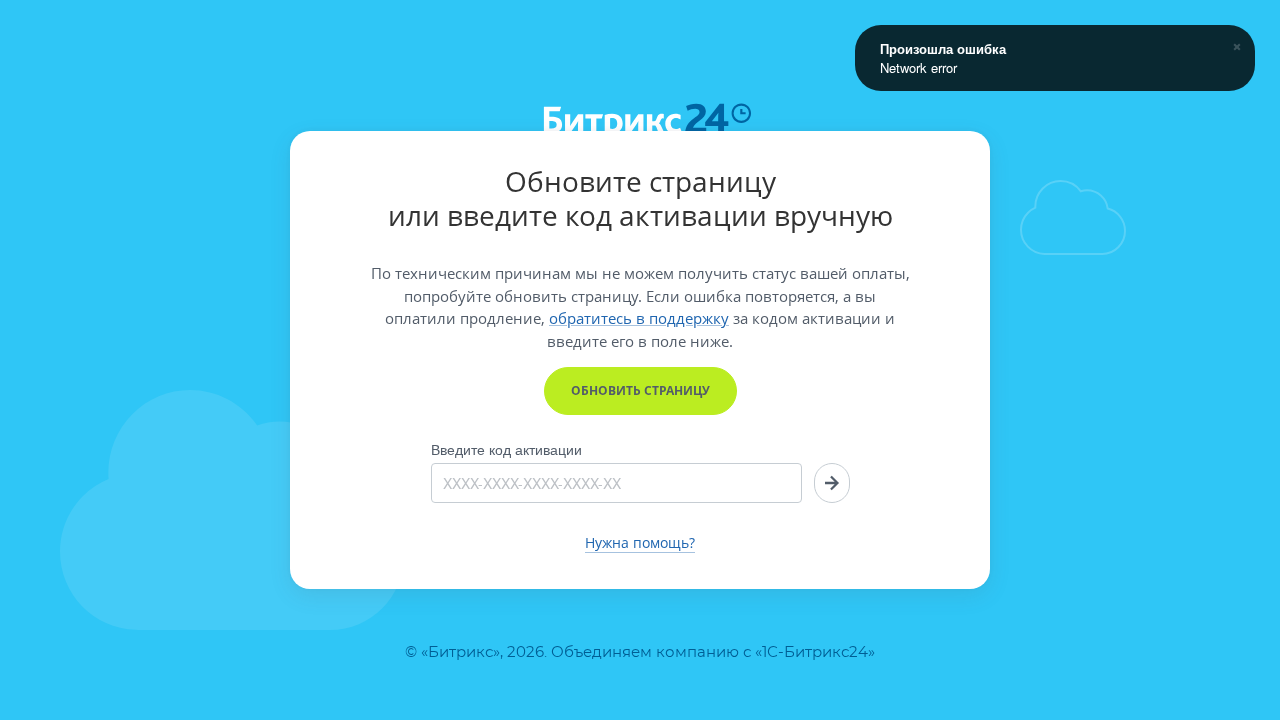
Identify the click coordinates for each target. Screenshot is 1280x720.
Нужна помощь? (640, 543)
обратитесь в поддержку (639, 318)
